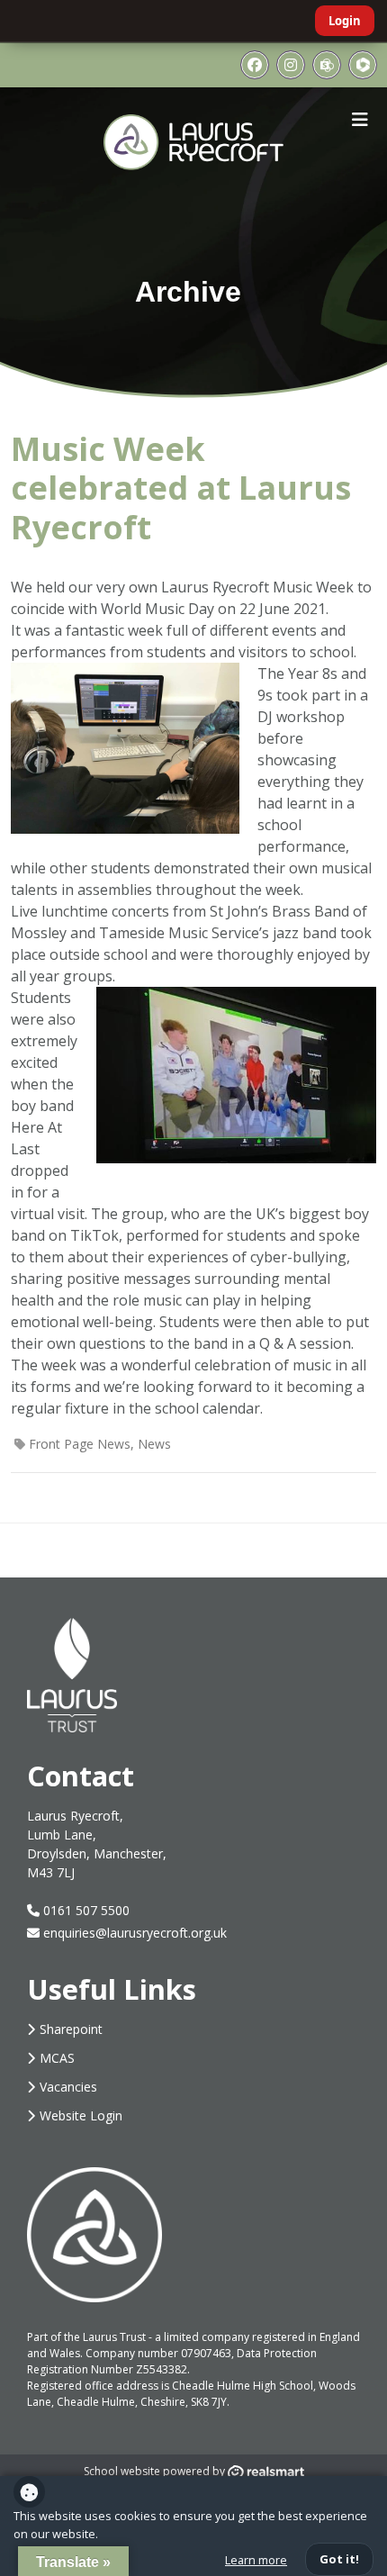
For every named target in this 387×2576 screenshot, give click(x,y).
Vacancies (68, 2087)
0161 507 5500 (85, 1910)
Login (345, 21)
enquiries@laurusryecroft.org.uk (135, 1933)
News (154, 1444)
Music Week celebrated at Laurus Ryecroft (181, 488)
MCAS (57, 2058)
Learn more (256, 2560)
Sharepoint (71, 2029)
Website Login (81, 2115)
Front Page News (80, 1444)
